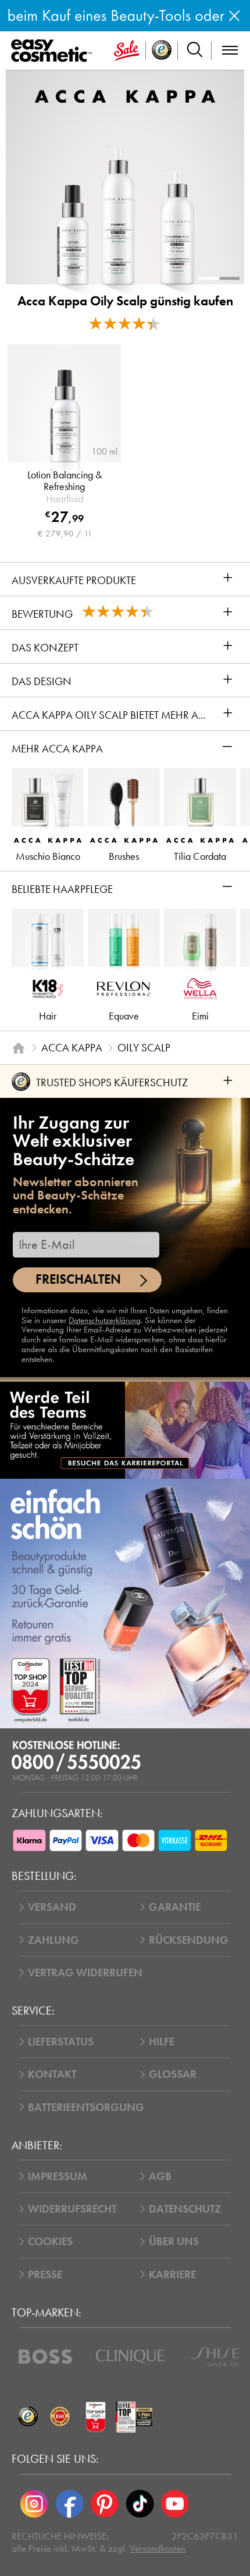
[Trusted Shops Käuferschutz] (28, 2417)
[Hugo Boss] (45, 2357)
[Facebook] (69, 2503)
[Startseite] (18, 1048)
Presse (45, 2274)
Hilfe (162, 2042)
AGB (160, 2176)
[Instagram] (34, 2503)
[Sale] (127, 51)
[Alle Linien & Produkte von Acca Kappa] (125, 96)
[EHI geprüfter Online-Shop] (60, 2417)
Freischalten (78, 1279)
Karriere (172, 2274)
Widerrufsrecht (72, 2209)
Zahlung (53, 1940)
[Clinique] (131, 2357)
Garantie (175, 1907)
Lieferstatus (61, 2042)
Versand (52, 1907)
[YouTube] (175, 2503)
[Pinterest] (105, 2503)
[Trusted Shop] (162, 51)
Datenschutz (185, 2209)
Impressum (58, 2176)
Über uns (174, 2241)
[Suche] (195, 51)
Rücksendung (189, 1940)
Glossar (173, 2074)
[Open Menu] (54, 51)
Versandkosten (158, 2548)
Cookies (50, 2241)
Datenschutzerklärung (105, 1320)
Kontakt (52, 2074)
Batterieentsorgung (86, 2107)
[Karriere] (125, 1430)
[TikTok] (140, 2503)
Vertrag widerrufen (85, 1972)
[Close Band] (234, 16)
